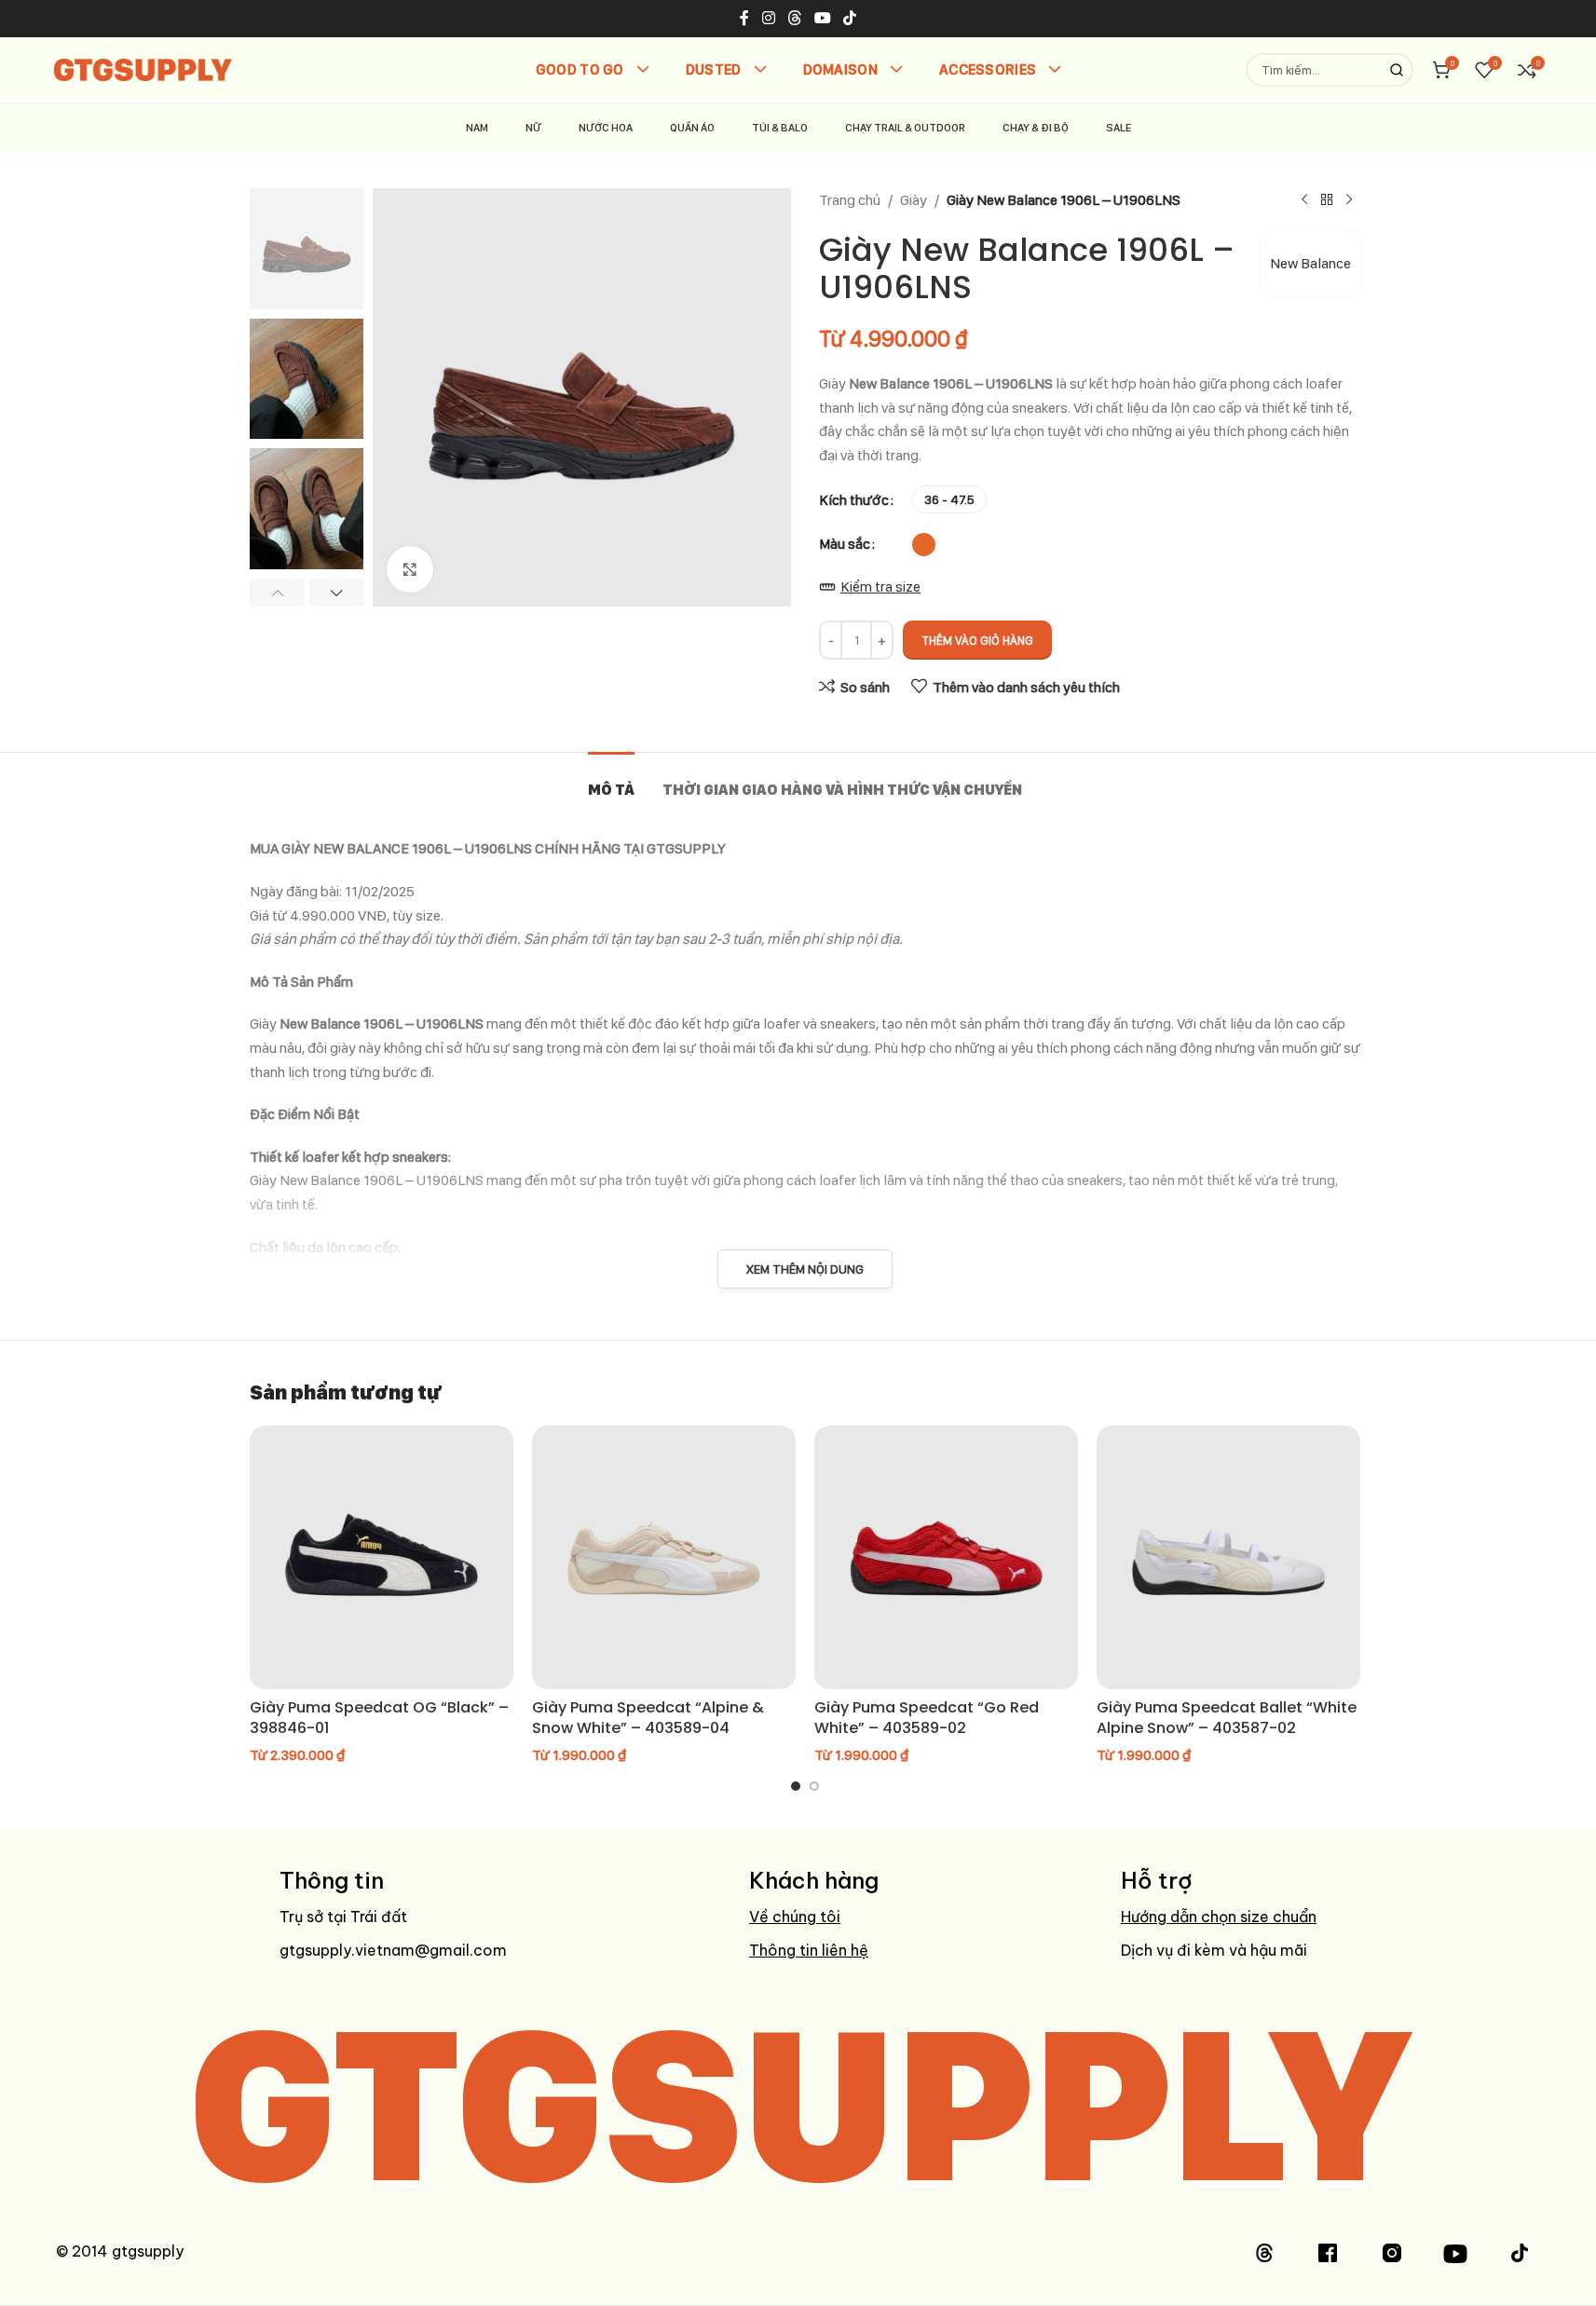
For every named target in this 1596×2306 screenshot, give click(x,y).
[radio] (949, 499)
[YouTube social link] (823, 18)
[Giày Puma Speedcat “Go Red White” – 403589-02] (946, 1557)
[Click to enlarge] (410, 569)
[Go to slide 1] (796, 1786)
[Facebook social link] (744, 18)
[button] (277, 593)
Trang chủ (850, 200)
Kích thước (854, 500)
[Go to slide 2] (814, 1786)
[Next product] (1349, 200)
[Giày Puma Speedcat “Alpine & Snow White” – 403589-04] (664, 1557)
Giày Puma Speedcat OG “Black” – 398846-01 (379, 1718)
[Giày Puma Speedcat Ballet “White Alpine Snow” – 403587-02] (1228, 1557)
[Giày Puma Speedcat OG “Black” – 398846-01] (382, 1557)
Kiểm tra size (880, 587)
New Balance (1310, 263)
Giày (914, 200)
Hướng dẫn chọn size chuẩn (1219, 1917)
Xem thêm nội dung (805, 1269)
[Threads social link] (794, 18)
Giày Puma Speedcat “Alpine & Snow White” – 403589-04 (648, 1718)
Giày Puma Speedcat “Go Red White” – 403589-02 (927, 1718)
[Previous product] (1304, 200)
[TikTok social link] (850, 18)
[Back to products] (1327, 200)
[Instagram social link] (768, 18)
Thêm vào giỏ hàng (977, 641)
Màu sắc (845, 544)
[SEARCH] (1397, 70)
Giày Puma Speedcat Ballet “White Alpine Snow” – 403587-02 (1227, 1718)
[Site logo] (143, 68)
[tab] (611, 780)
